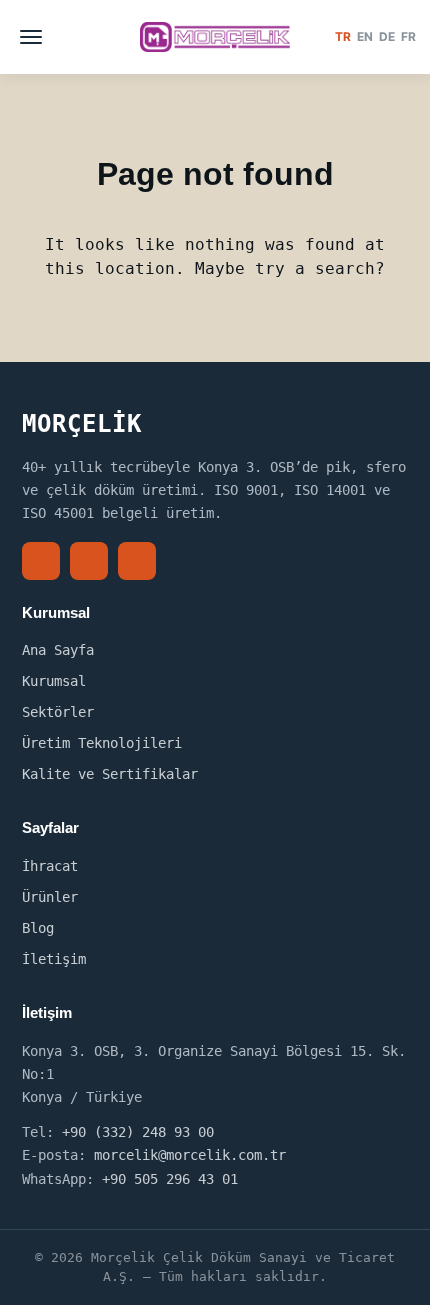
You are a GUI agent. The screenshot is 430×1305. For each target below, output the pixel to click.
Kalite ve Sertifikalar (110, 774)
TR (343, 36)
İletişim (54, 959)
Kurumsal (54, 681)
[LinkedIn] (89, 561)
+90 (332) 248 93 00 (138, 1132)
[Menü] (31, 37)
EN (365, 36)
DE (387, 36)
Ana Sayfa (58, 650)
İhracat (50, 866)
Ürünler (50, 897)
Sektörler (58, 712)
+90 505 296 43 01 (170, 1179)
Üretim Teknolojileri (102, 743)
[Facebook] (41, 561)
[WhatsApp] (137, 561)
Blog (38, 928)
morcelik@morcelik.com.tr (190, 1155)
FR (408, 36)
